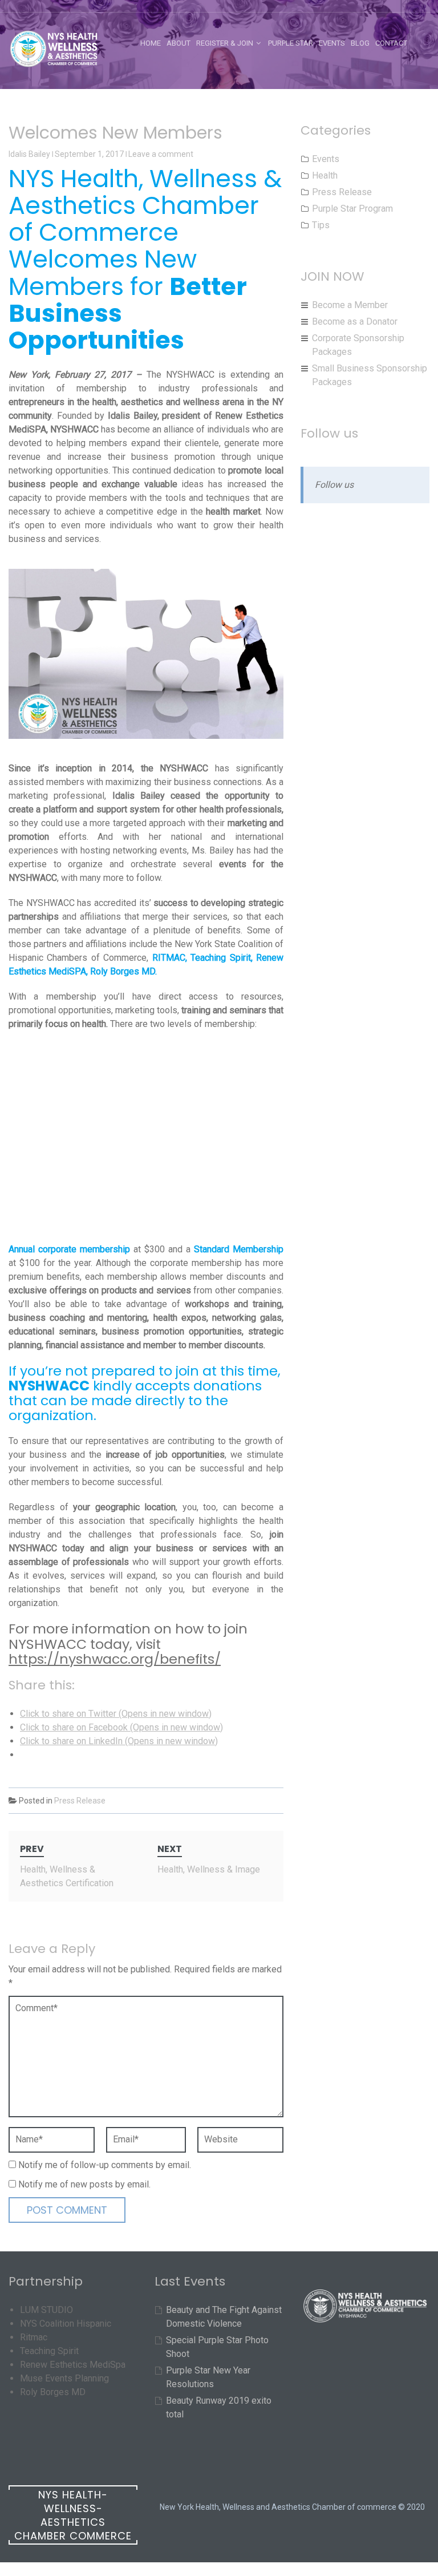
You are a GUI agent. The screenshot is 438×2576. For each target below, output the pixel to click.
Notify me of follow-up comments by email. (105, 2165)
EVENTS (332, 43)
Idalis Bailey (29, 154)
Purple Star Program (352, 209)
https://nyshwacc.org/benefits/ (115, 1659)
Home (151, 43)
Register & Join (225, 43)
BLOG (360, 43)
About (179, 43)
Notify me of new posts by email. (84, 2184)
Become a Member (350, 305)
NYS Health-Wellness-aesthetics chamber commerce (73, 2515)
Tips (321, 225)
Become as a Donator (355, 322)
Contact (391, 43)
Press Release (80, 1801)
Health (325, 175)
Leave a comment (161, 154)
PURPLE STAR (291, 43)
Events (326, 159)
